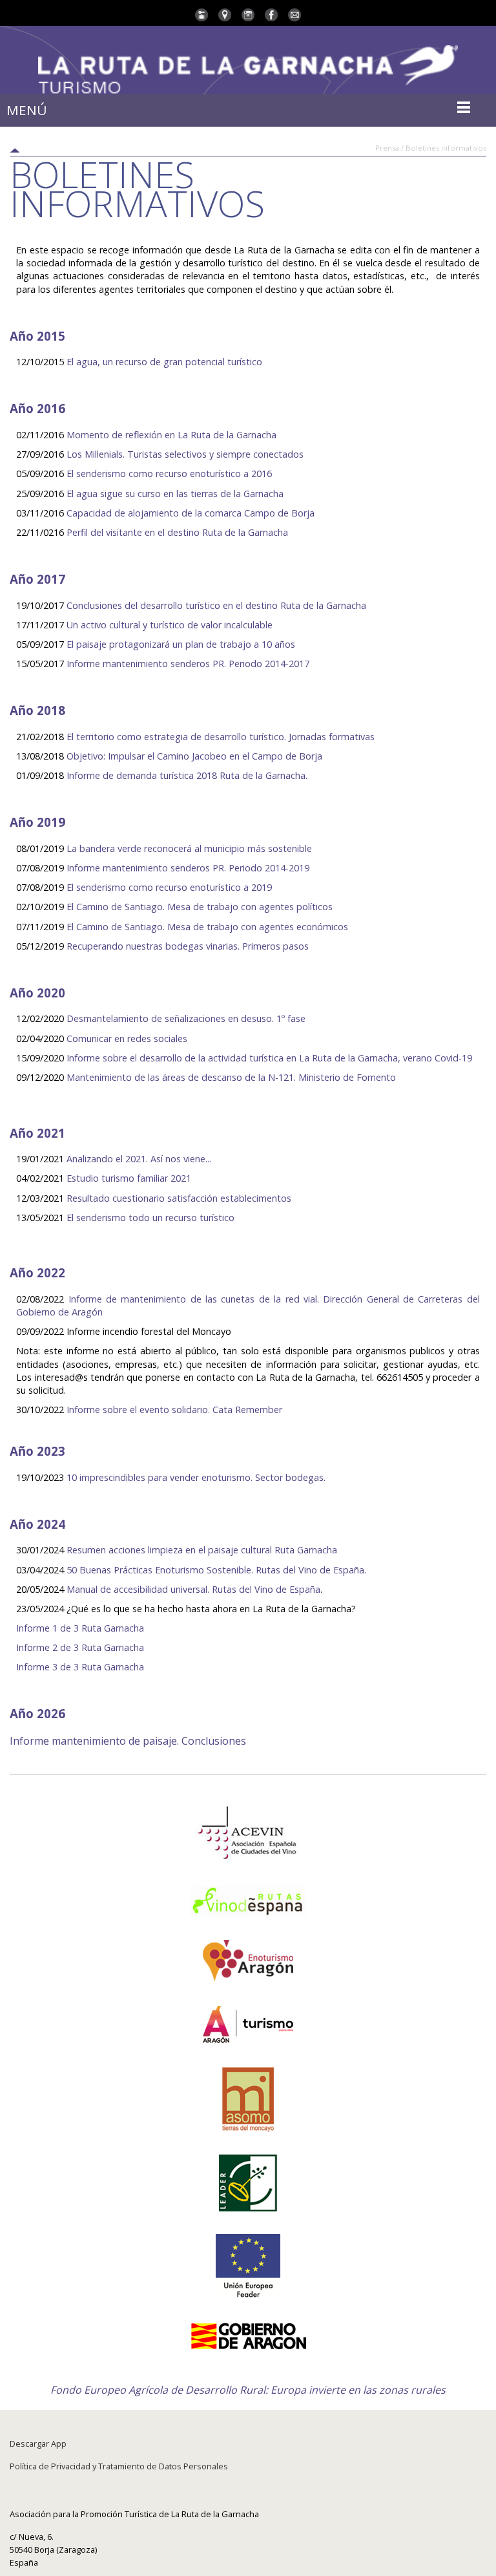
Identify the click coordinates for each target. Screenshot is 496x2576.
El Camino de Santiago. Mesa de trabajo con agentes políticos (201, 907)
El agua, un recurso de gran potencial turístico (164, 362)
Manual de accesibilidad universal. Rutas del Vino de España (193, 1589)
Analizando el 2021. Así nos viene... (139, 1159)
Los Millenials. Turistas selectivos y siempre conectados (185, 454)
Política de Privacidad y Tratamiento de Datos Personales (119, 2466)
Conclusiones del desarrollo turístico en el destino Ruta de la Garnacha (216, 605)
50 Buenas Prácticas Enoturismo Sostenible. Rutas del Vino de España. (216, 1570)
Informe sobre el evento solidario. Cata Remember (174, 1410)
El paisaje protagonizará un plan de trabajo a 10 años (181, 644)
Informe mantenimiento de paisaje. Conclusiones (128, 1741)
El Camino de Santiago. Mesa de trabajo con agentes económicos (207, 927)
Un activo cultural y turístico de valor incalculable (170, 625)
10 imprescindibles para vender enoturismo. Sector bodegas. (196, 1477)
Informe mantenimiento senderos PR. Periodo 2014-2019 (188, 868)
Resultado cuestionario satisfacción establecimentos (179, 1198)
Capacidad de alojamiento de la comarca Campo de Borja (192, 513)
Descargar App (38, 2443)
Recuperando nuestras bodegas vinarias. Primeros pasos (188, 946)
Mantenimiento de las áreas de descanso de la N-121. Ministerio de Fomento (231, 1077)
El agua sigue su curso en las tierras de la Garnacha (175, 494)
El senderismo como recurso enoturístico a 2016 (169, 474)
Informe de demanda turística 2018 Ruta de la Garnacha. (187, 775)
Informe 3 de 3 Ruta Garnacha (80, 1667)
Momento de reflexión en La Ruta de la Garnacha (171, 435)
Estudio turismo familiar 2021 (129, 1178)
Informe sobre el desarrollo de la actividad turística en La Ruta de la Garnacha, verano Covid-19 (268, 1058)
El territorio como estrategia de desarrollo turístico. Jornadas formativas (221, 737)
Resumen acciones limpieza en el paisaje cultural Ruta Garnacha (202, 1550)
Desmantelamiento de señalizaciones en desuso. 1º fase (186, 1018)
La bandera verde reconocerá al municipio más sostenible (189, 848)
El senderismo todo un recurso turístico (150, 1218)
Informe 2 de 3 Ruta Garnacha (80, 1647)
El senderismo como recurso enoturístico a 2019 (169, 887)
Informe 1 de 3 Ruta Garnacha (80, 1628)
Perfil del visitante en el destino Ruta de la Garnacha (177, 532)
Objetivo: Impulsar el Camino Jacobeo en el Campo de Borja (194, 756)
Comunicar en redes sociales (127, 1038)
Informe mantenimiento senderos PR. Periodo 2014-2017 (188, 664)
